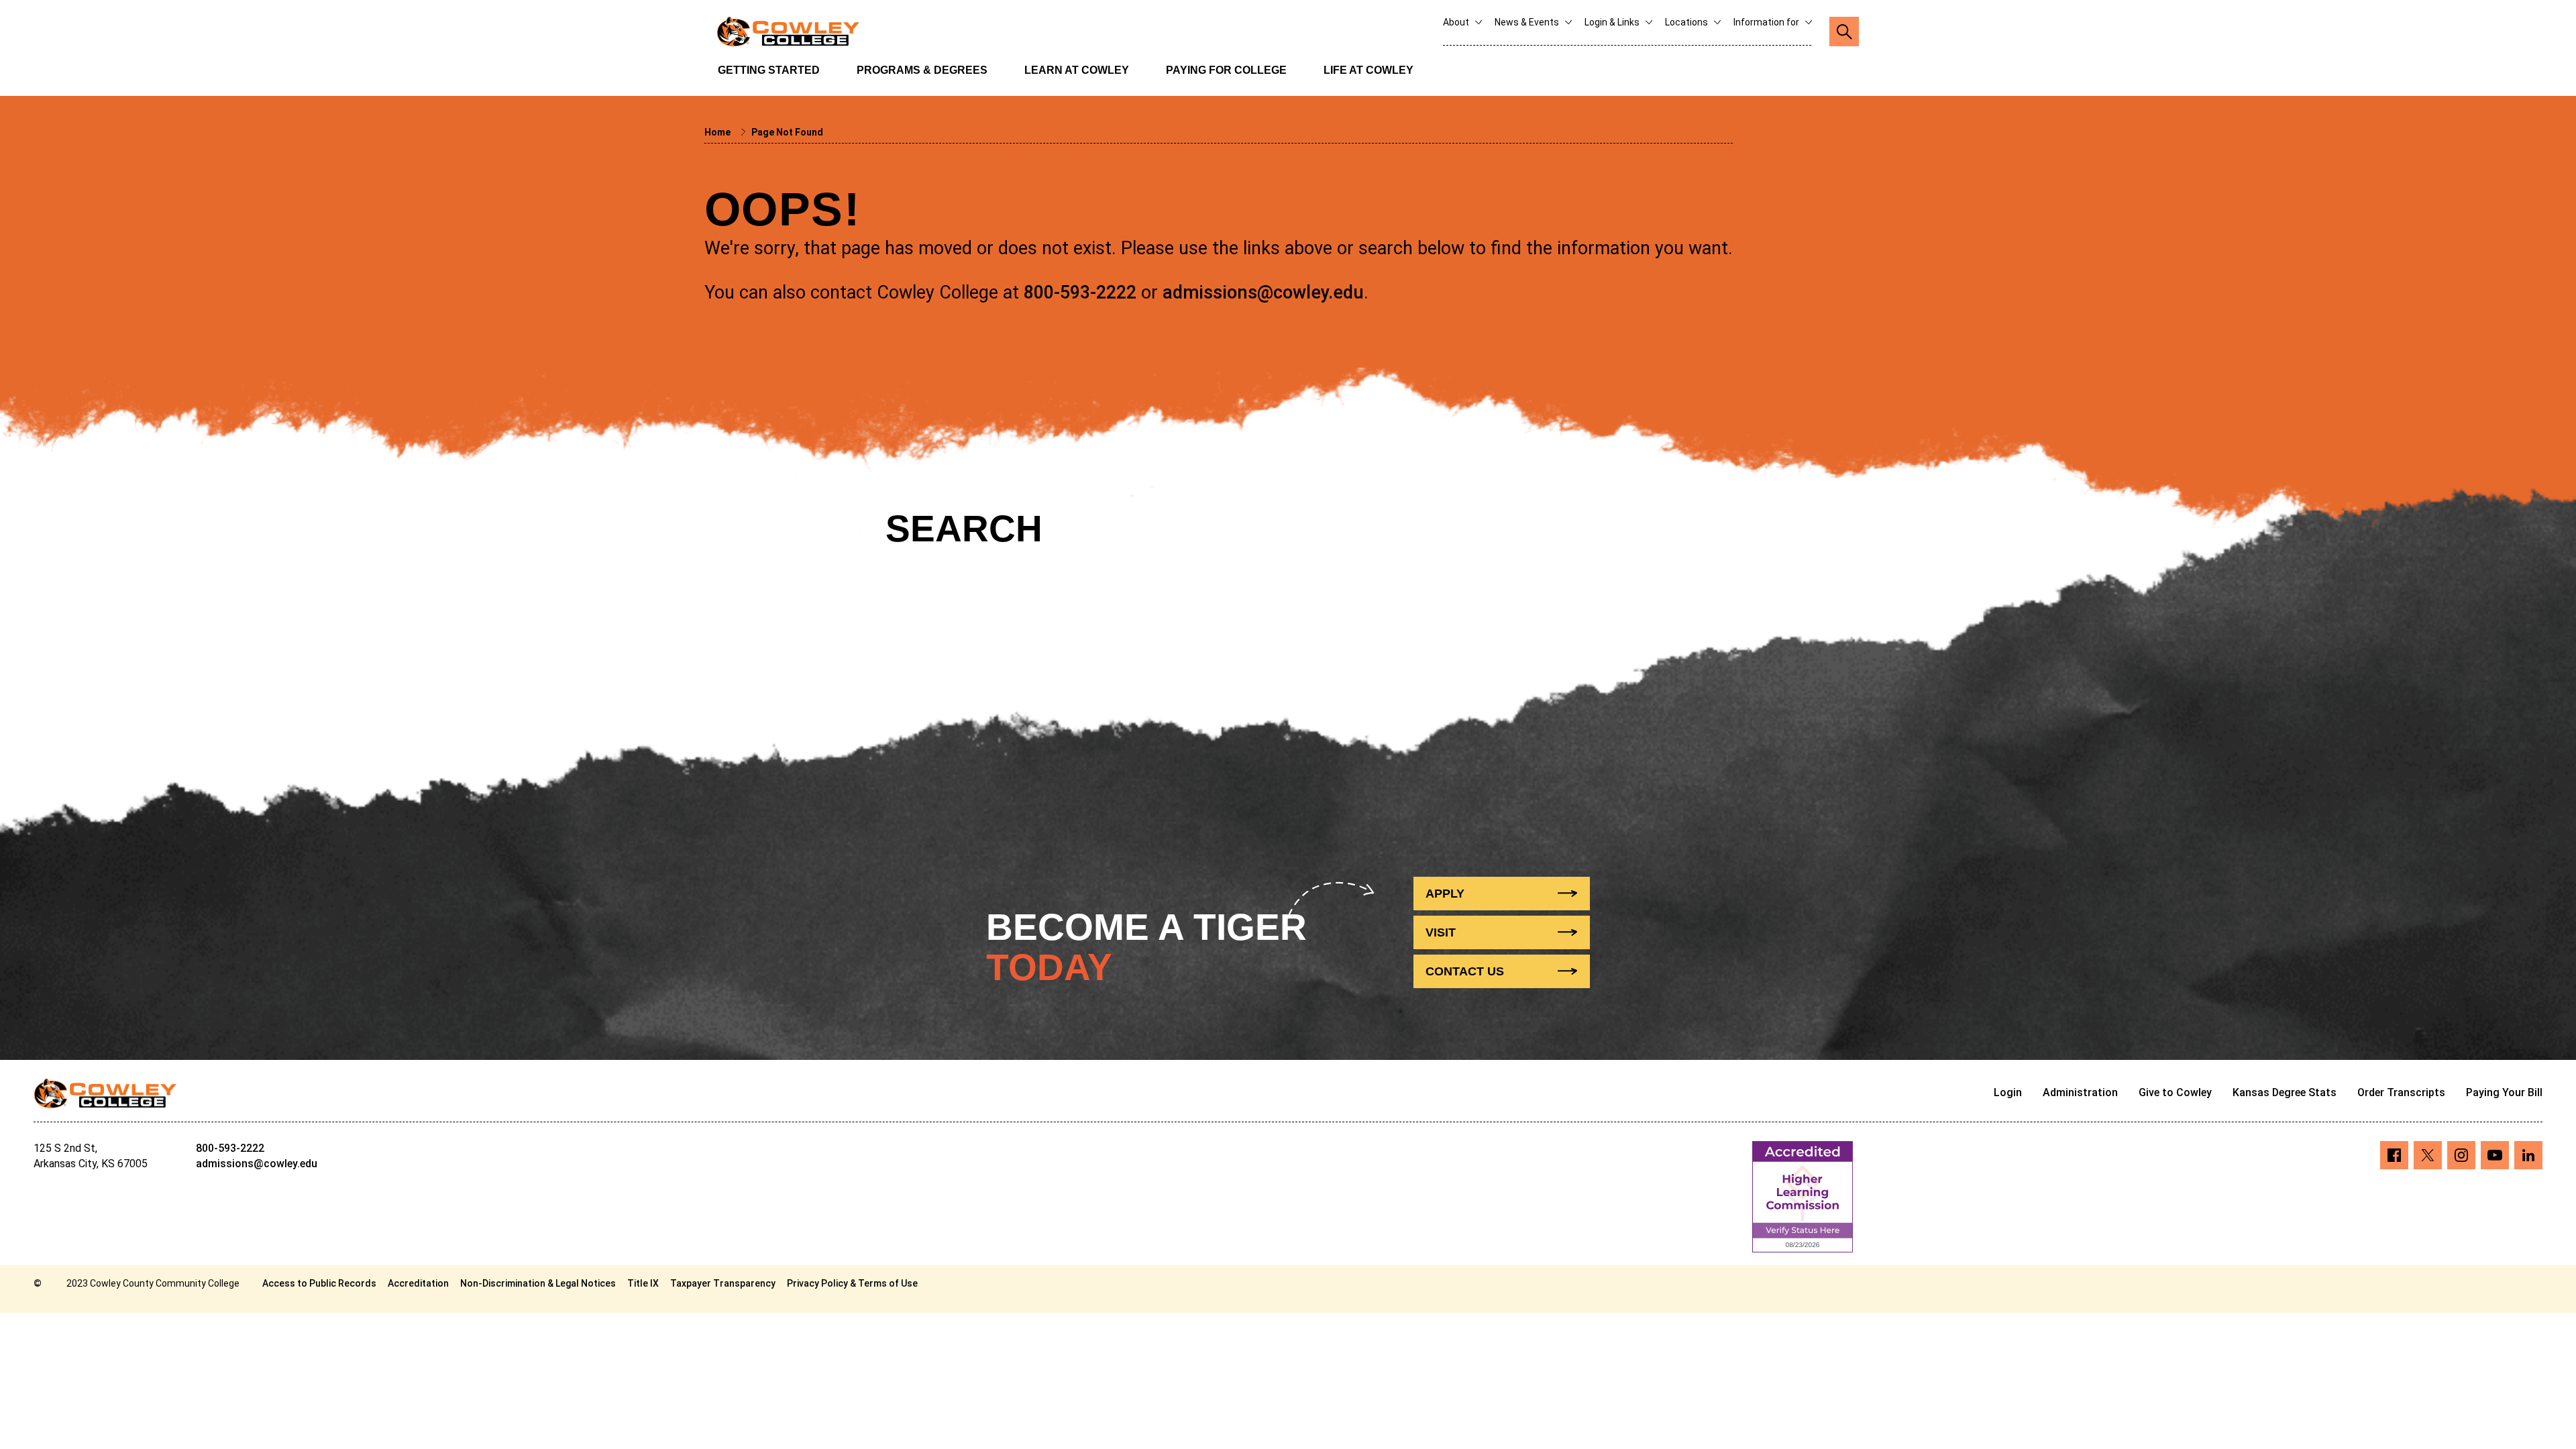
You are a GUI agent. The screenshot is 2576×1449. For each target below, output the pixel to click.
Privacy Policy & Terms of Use (852, 1283)
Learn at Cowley (1077, 70)
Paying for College (1226, 70)
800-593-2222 (1080, 292)
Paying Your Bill (2504, 1092)
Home (718, 132)
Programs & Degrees (922, 70)
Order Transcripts (2401, 1092)
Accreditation (418, 1283)
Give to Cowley (2175, 1092)
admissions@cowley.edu (1263, 292)
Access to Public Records (319, 1283)
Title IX (643, 1283)
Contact (1465, 971)
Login (2008, 1092)
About (1457, 22)
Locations (1687, 22)
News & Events (1528, 22)
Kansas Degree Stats (2285, 1092)
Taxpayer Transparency (723, 1283)
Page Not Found (787, 132)
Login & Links (1613, 22)
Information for (1767, 22)
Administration (2080, 1092)
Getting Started (769, 70)
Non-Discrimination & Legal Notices (538, 1283)
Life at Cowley (1368, 70)
